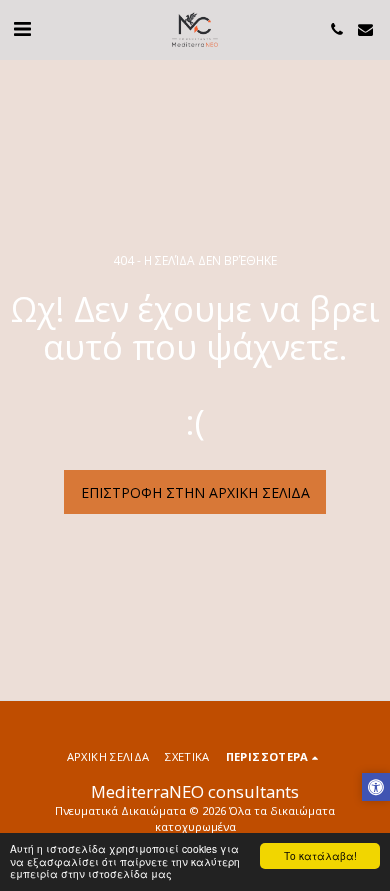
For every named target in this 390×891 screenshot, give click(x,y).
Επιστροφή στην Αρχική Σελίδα (195, 492)
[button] (22, 28)
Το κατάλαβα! (320, 855)
